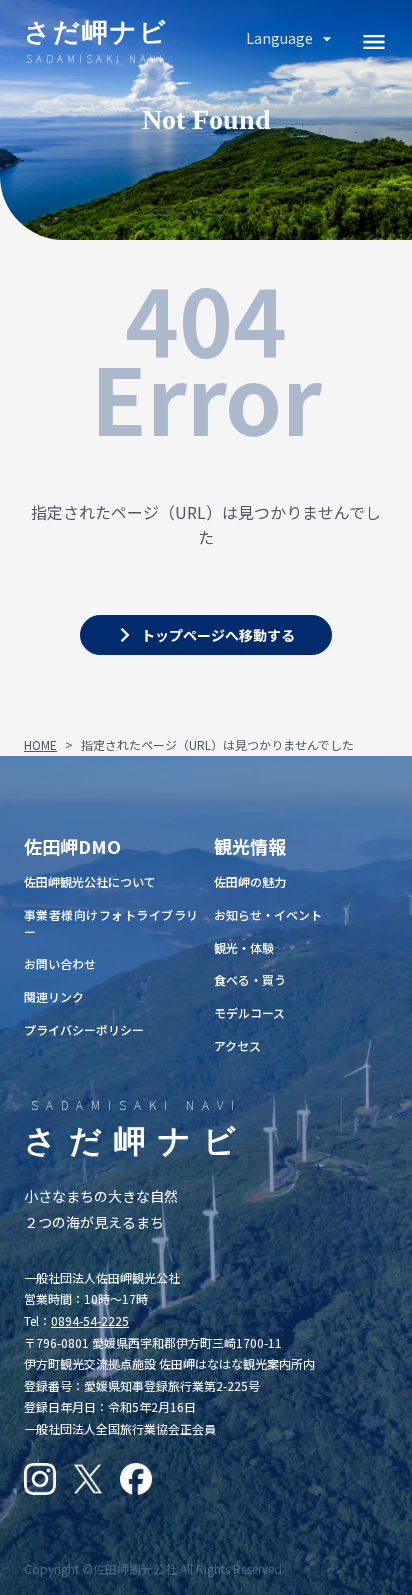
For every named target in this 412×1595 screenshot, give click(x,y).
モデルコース (249, 1012)
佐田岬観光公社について (90, 881)
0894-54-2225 (90, 1320)
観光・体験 (244, 947)
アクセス (237, 1045)
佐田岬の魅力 (250, 881)
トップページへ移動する (218, 635)
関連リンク (54, 996)
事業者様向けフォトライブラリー (111, 923)
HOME (40, 744)
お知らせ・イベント (268, 914)
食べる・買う (250, 979)
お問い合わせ (60, 963)
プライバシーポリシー (84, 1029)
